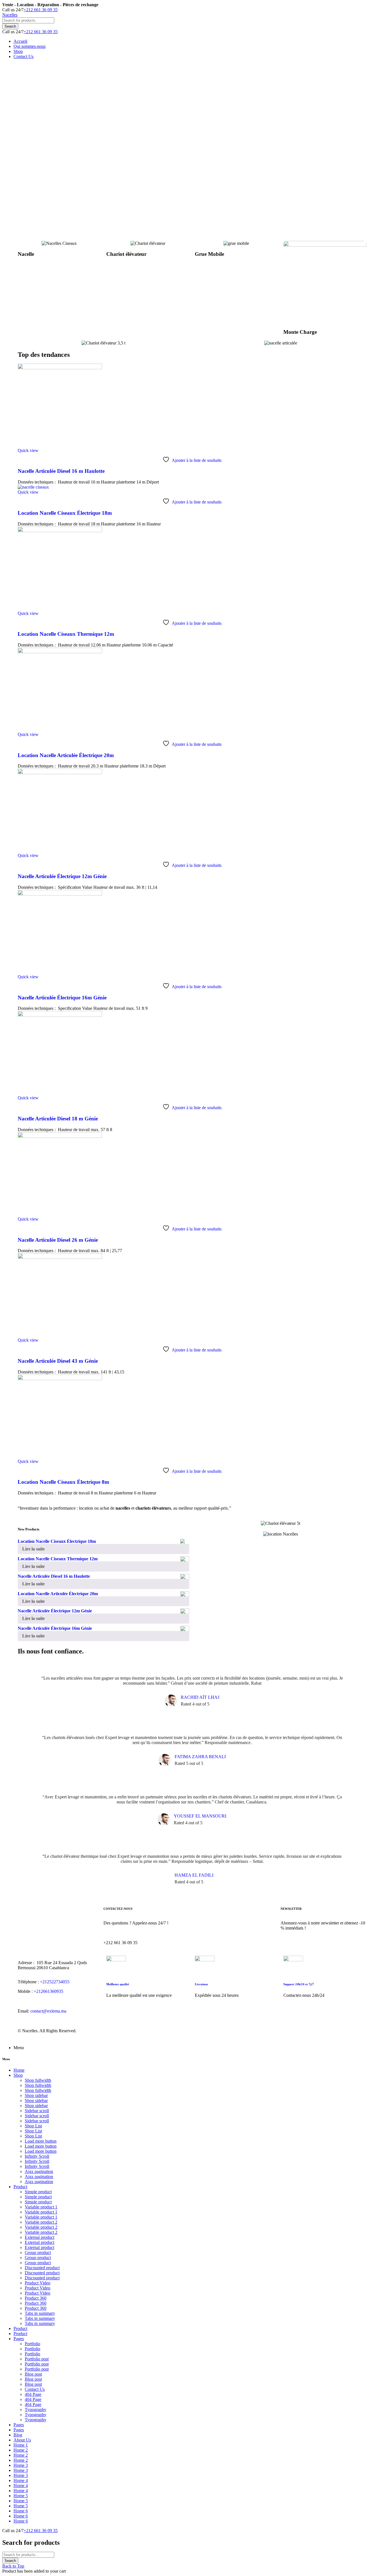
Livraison (201, 1984)
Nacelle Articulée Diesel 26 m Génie (58, 1240)
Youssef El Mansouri (200, 1816)
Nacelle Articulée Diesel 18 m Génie (58, 1119)
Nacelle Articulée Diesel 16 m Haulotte (61, 471)
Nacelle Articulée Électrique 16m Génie (62, 998)
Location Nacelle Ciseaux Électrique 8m (63, 1482)
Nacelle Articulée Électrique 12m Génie (62, 876)
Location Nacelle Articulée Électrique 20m (66, 755)
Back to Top (13, 2566)
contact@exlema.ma (48, 2011)
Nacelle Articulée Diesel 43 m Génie (58, 1361)
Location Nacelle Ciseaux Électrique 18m (65, 513)
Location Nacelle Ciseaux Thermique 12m (66, 634)
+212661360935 (48, 1991)
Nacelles (10, 15)
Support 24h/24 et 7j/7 (299, 1984)
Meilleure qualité (118, 1984)
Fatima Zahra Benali (200, 1757)
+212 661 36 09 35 (41, 10)
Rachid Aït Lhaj (200, 1697)
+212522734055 (55, 1982)
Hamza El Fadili (194, 1875)
